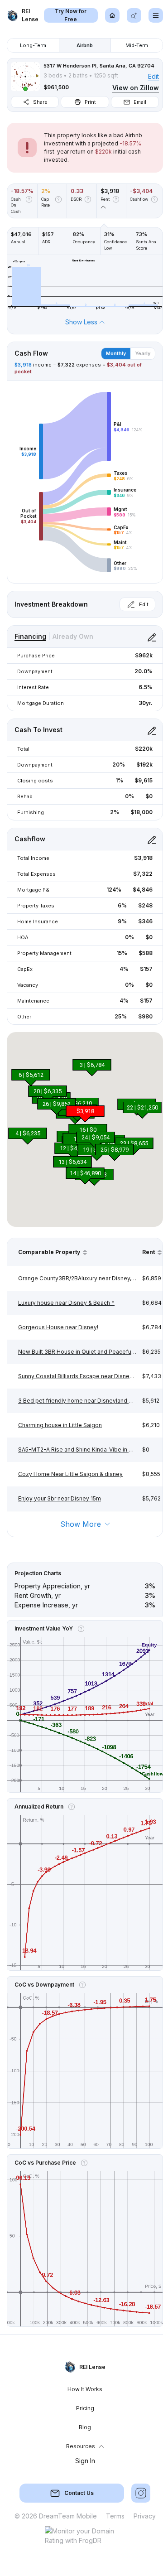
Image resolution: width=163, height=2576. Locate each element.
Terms (115, 2516)
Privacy (145, 2516)
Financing (30, 636)
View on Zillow (136, 88)
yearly (143, 353)
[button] (92, 1067)
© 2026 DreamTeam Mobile (56, 2516)
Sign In (85, 2461)
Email (140, 102)
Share (40, 102)
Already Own (73, 636)
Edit (153, 76)
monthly (116, 353)
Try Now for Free (71, 15)
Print (90, 102)
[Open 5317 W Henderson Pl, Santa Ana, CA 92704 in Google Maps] (25, 77)
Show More (81, 1524)
